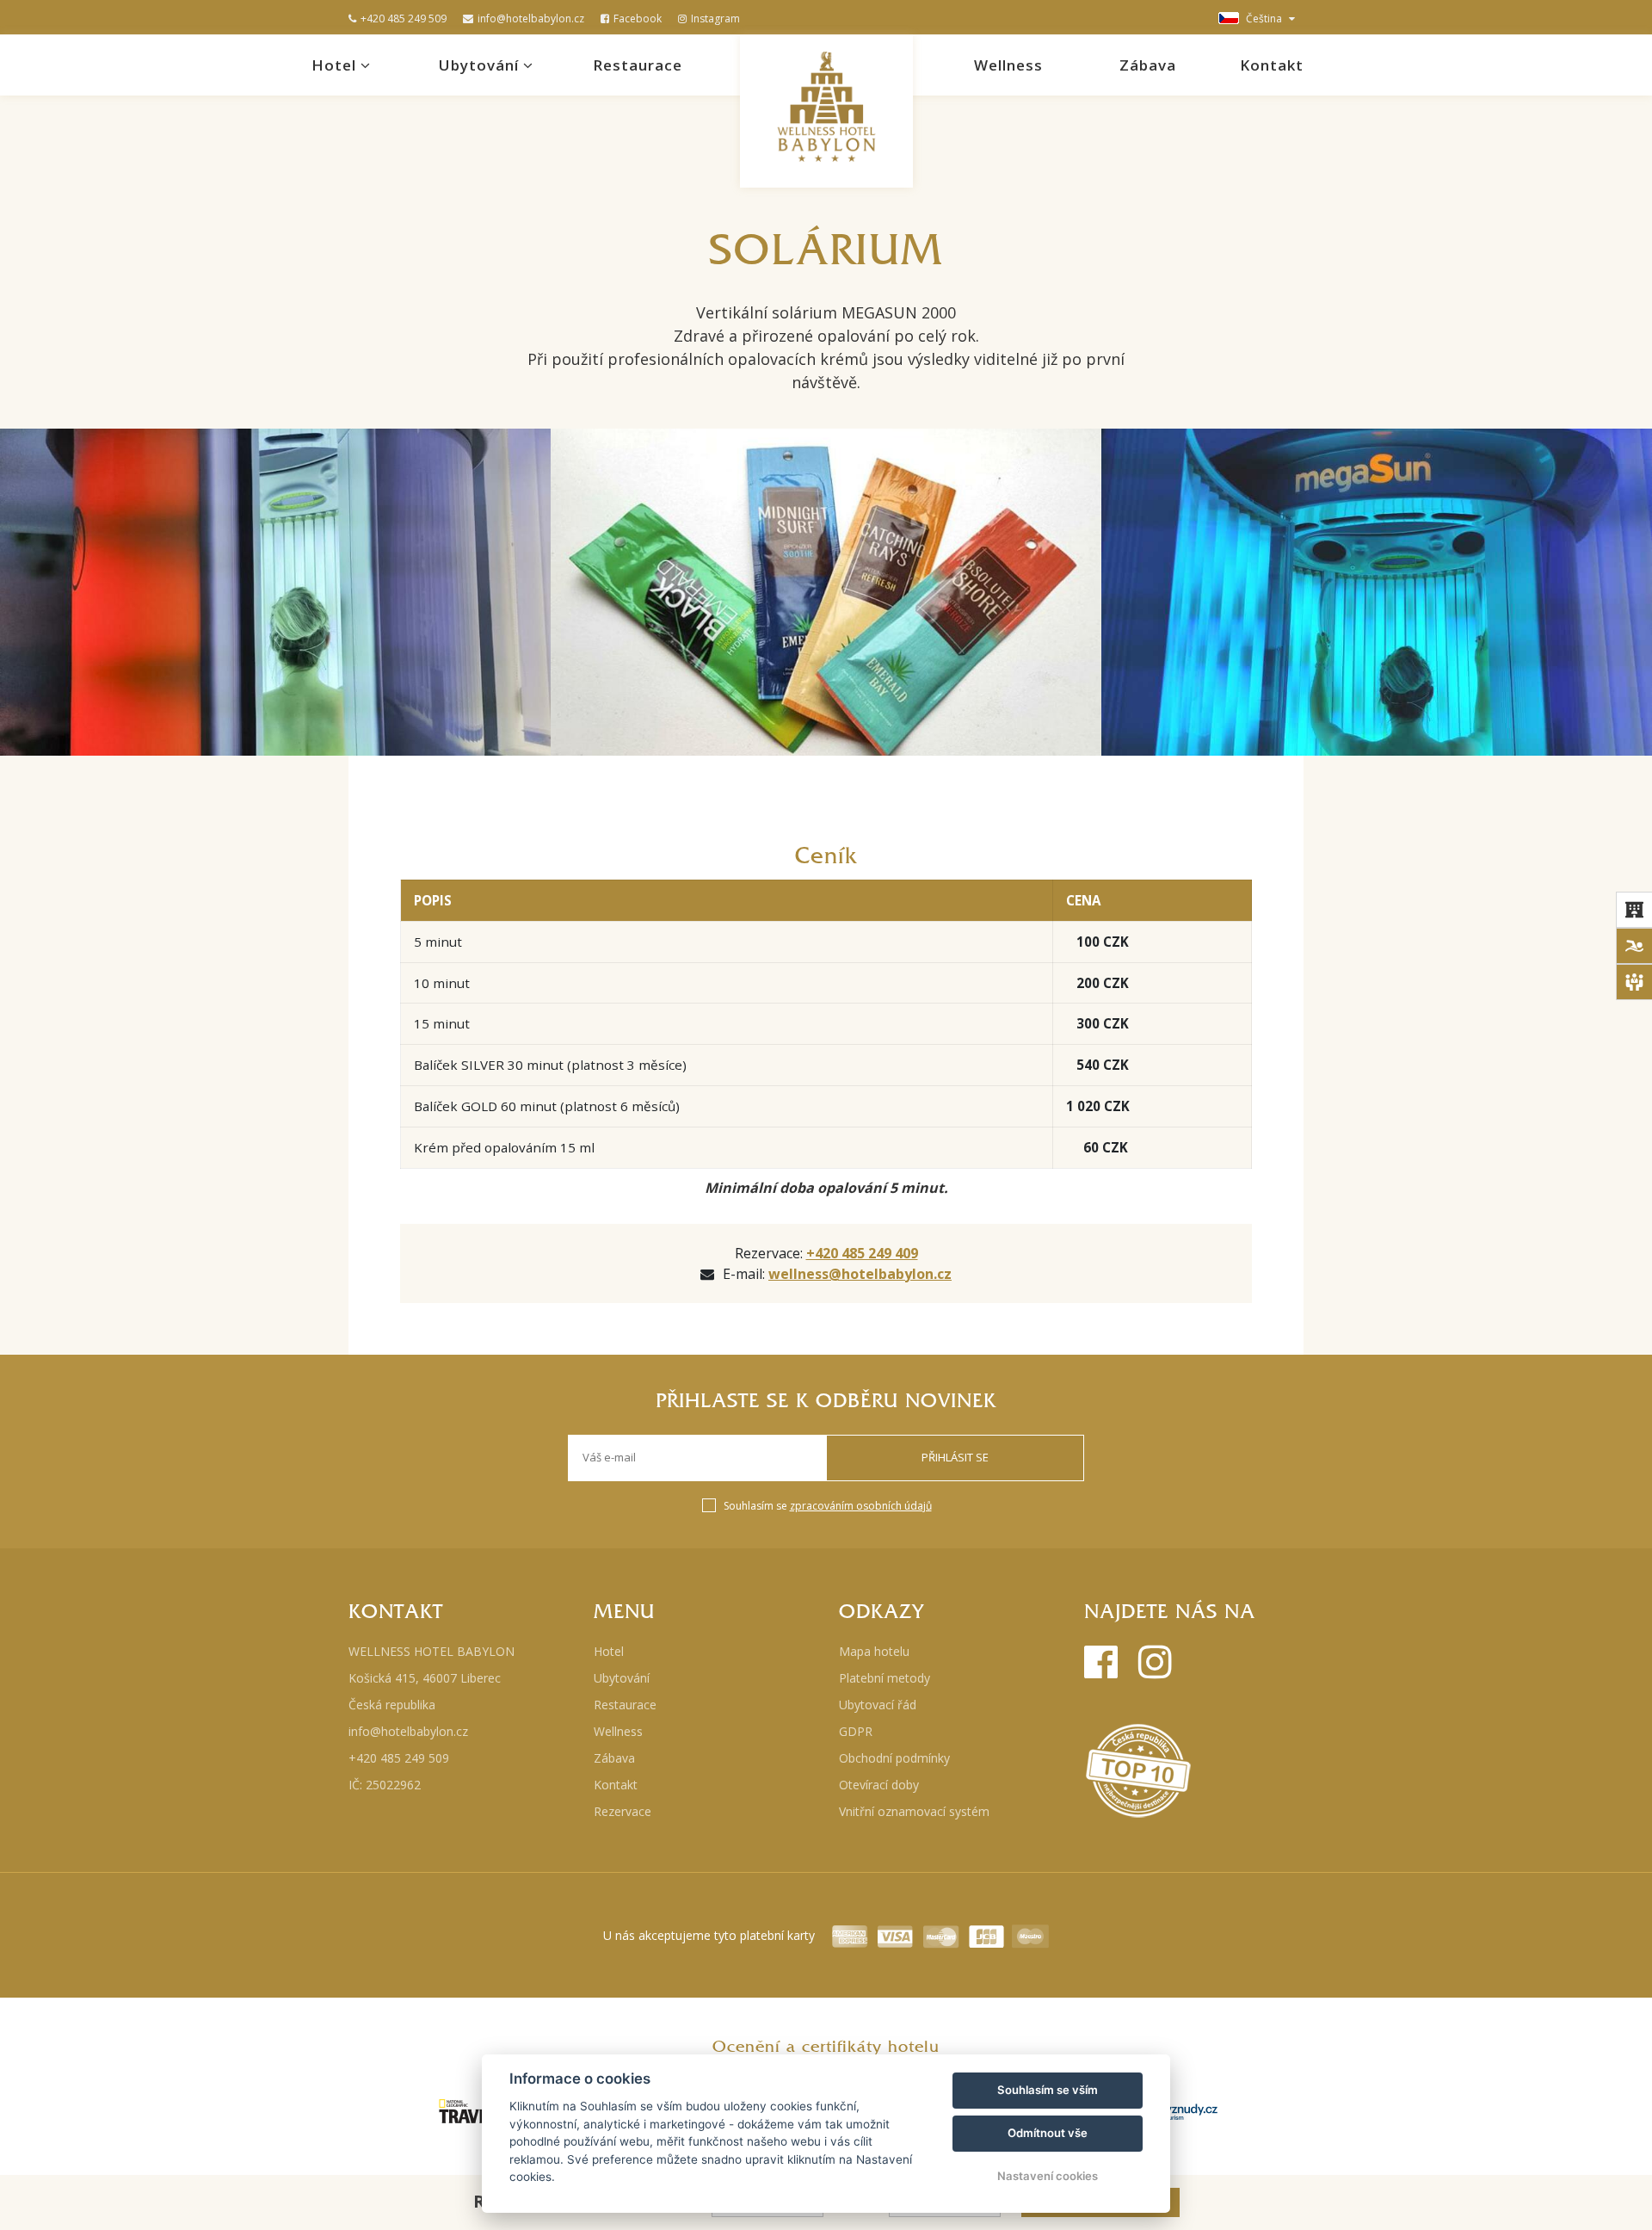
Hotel (336, 65)
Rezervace (623, 1811)
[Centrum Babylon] (1634, 946)
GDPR (856, 1731)
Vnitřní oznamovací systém (914, 1811)
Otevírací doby (879, 1785)
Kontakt (1272, 65)
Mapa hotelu (874, 1651)
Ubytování (481, 65)
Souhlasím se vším (1048, 2090)
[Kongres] (1634, 982)
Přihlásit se (955, 1457)
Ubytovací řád (878, 1705)
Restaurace (638, 65)
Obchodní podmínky (894, 1758)
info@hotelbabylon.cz (531, 19)
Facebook (638, 19)
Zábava (1148, 65)
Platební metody (885, 1678)
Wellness (1008, 65)
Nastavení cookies (1048, 2176)
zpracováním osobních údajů (861, 1506)
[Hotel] (1634, 910)
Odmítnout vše (1048, 2133)
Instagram (715, 19)
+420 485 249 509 (404, 19)
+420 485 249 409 (862, 1253)
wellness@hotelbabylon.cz (860, 1274)
